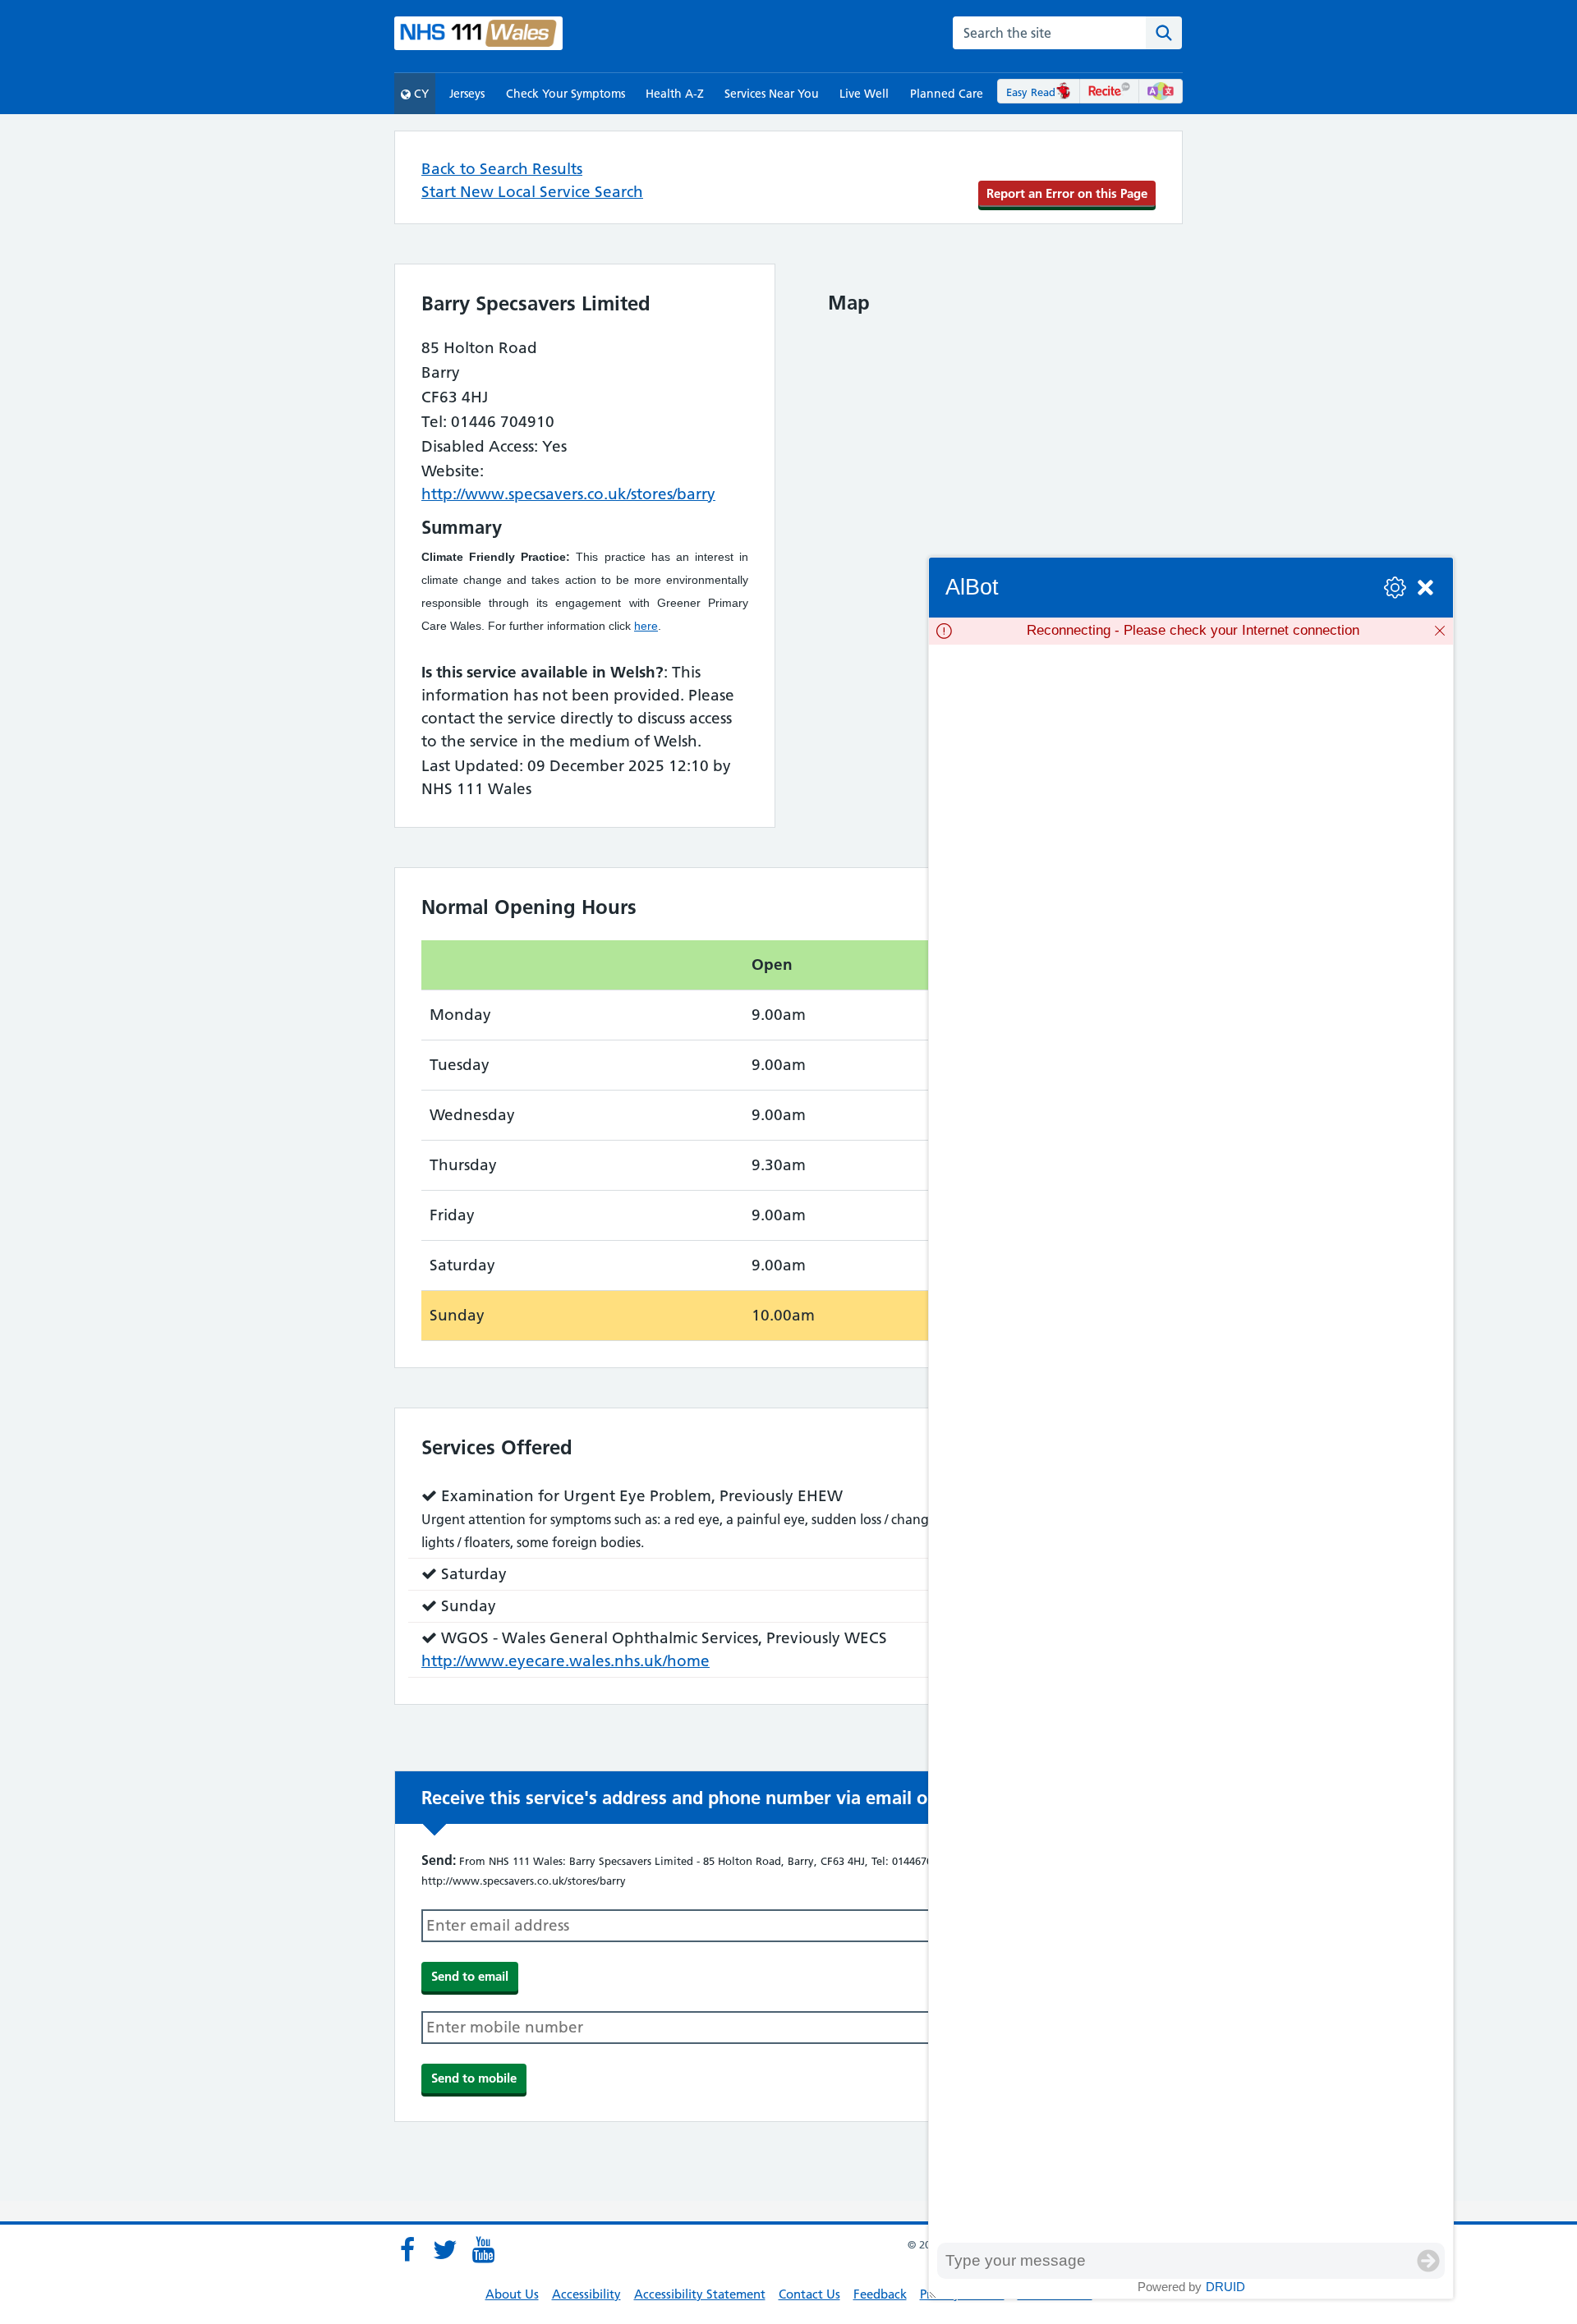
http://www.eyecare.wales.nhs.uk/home (566, 1661)
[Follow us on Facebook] (407, 2250)
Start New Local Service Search (532, 192)
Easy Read (1031, 92)
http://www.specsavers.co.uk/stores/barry (568, 494)
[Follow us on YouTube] (483, 2250)
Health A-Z (675, 94)
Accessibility (586, 2294)
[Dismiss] (1440, 631)
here (646, 626)
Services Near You (772, 94)
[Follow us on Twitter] (445, 2250)
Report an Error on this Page (1067, 193)
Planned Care (947, 94)
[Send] (1428, 2261)
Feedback (880, 2294)
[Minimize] (1425, 588)
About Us (512, 2294)
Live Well (864, 94)
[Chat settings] (1395, 588)
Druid (1225, 2287)
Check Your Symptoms (566, 94)
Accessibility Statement (700, 2294)
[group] (1191, 1444)
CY (420, 94)
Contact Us (809, 2294)
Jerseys (467, 94)
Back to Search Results (502, 169)
